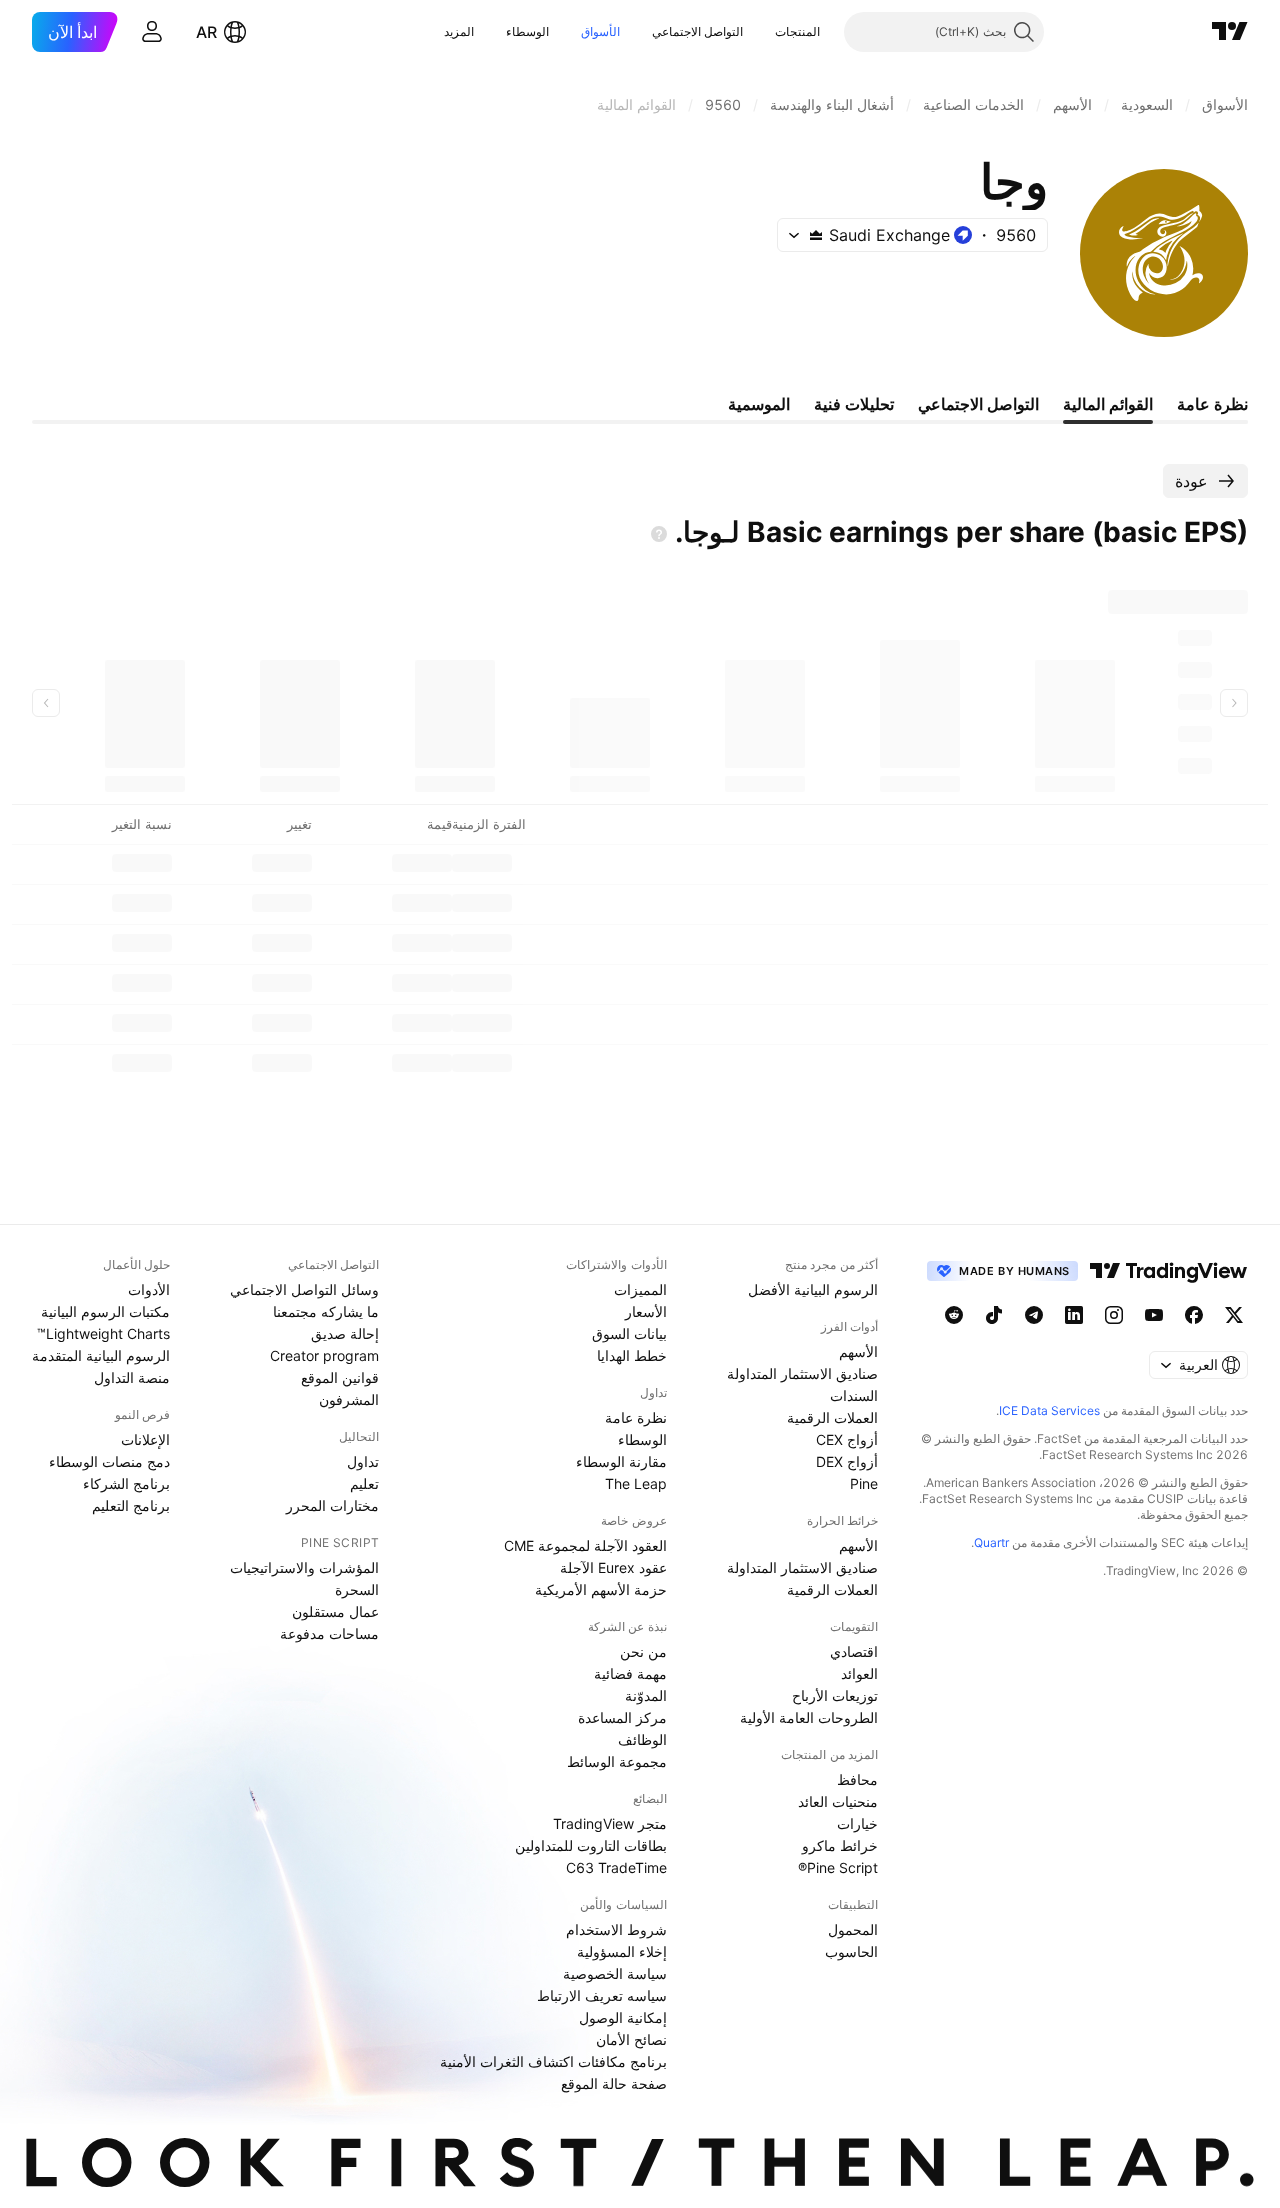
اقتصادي (854, 1651)
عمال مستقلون (335, 1611)
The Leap (636, 1483)
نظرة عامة (636, 1417)
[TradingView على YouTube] (1154, 1315)
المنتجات (797, 31)
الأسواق (600, 31)
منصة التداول (132, 1377)
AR (206, 32)
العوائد (859, 1673)
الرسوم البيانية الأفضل (813, 1289)
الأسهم (858, 1351)
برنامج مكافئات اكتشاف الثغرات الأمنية (553, 2061)
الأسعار (646, 1311)
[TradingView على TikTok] (994, 1315)
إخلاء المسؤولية (622, 1951)
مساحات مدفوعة (329, 1633)
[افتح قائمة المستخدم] (152, 32)
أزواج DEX (847, 1461)
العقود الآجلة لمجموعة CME (585, 1545)
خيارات (857, 1823)
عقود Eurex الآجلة (613, 1567)
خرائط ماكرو (840, 1845)
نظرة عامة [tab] (1212, 404)
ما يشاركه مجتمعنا (326, 1311)
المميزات (640, 1289)
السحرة (357, 1589)
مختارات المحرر (332, 1505)
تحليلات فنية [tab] (854, 404)
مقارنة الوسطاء (621, 1461)
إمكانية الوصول (623, 2017)
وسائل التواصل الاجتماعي (304, 1289)
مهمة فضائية (630, 1673)
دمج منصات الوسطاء (109, 1461)
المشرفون (349, 1399)
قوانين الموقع (340, 1377)
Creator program (324, 1355)
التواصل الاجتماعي (697, 31)
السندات (854, 1395)
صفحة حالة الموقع (614, 2083)
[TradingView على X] (1234, 1315)
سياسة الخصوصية (615, 1973)
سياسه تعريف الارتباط (602, 1995)
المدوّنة (646, 1695)
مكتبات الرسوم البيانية (105, 1311)
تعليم (364, 1483)
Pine (864, 1483)
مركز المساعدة (622, 1717)
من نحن (643, 1651)
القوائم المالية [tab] (1108, 404)
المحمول (853, 1929)
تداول (363, 1461)
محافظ (857, 1779)
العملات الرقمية (832, 1417)
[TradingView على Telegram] (1034, 1315)
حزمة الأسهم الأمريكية (601, 1589)
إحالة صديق (345, 1333)
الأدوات (149, 1289)
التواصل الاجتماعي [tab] (978, 404)
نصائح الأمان (631, 2039)
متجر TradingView (610, 1823)
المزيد (459, 31)
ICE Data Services (1049, 1410)
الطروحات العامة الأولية (809, 1717)
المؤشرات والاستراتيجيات (304, 1567)
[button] (760, 32)
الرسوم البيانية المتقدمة (101, 1355)
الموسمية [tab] (759, 404)
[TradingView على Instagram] (1114, 1315)
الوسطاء (527, 31)
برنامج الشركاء (126, 1483)
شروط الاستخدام (616, 1929)
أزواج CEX (847, 1439)
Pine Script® (838, 1867)
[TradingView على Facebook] (1194, 1315)
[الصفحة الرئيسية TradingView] (1230, 32)
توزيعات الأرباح (835, 1695)
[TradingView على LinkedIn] (1074, 1315)
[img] (816, 235)
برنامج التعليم (131, 1505)
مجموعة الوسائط (617, 1761)
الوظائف (642, 1739)
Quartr (991, 1542)
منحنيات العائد (838, 1801)
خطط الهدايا (632, 1355)
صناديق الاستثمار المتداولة (802, 1373)
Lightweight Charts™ (103, 1333)
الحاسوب (851, 1951)
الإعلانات (145, 1439)
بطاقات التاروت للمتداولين (591, 1845)
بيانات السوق (629, 1333)
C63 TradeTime (616, 1867)
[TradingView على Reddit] (954, 1315)
